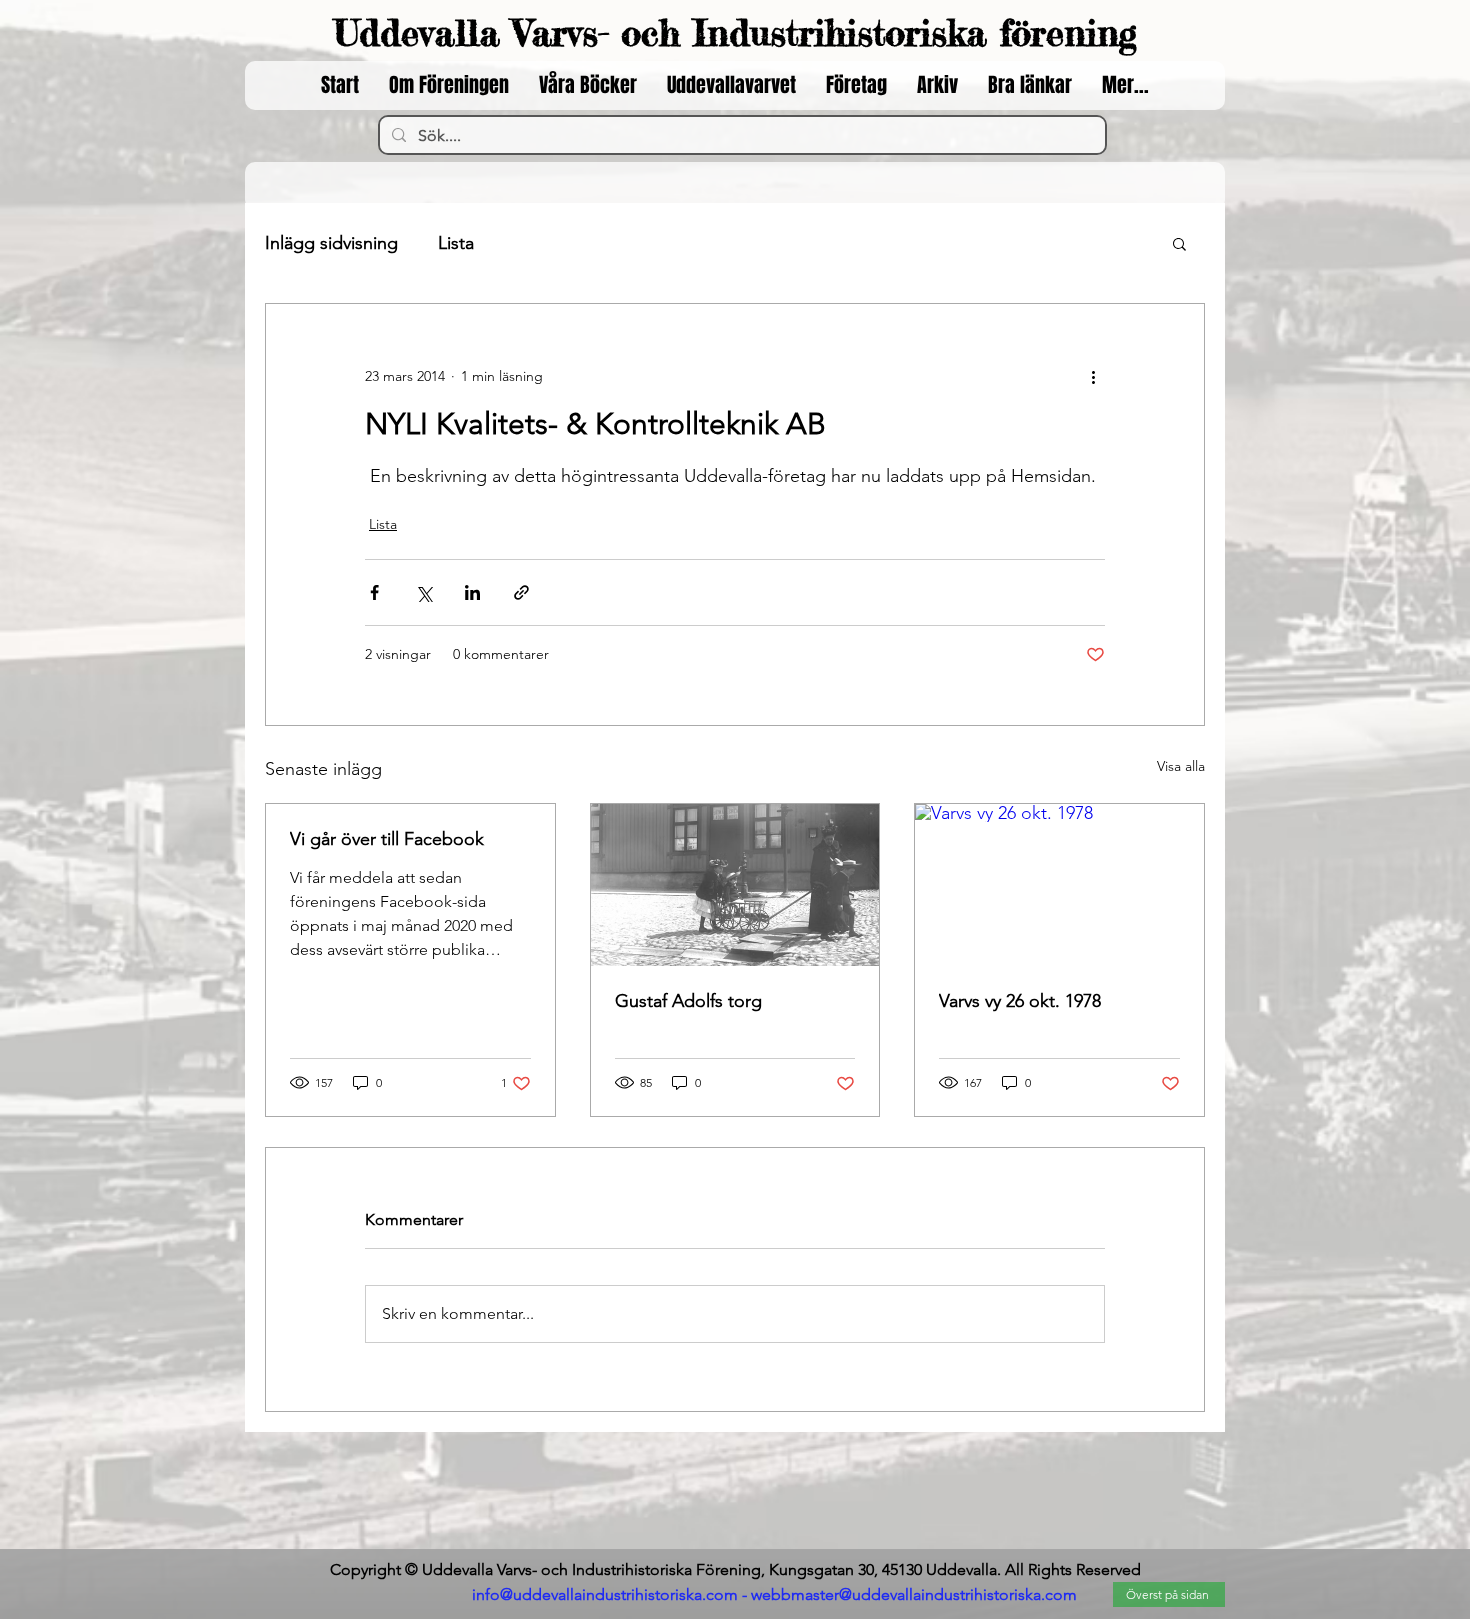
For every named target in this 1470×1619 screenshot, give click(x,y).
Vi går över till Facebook (387, 839)
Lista (456, 243)
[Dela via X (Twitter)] (423, 592)
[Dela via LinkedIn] (472, 592)
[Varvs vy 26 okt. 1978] (1059, 885)
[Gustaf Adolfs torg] (735, 885)
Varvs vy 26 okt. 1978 (1020, 1001)
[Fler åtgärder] (1093, 376)
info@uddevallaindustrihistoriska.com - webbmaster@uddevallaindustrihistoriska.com (774, 1594)
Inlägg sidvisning (331, 243)
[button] (1179, 243)
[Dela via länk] (521, 592)
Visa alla (1181, 766)
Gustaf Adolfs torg (688, 1001)
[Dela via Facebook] (374, 592)
